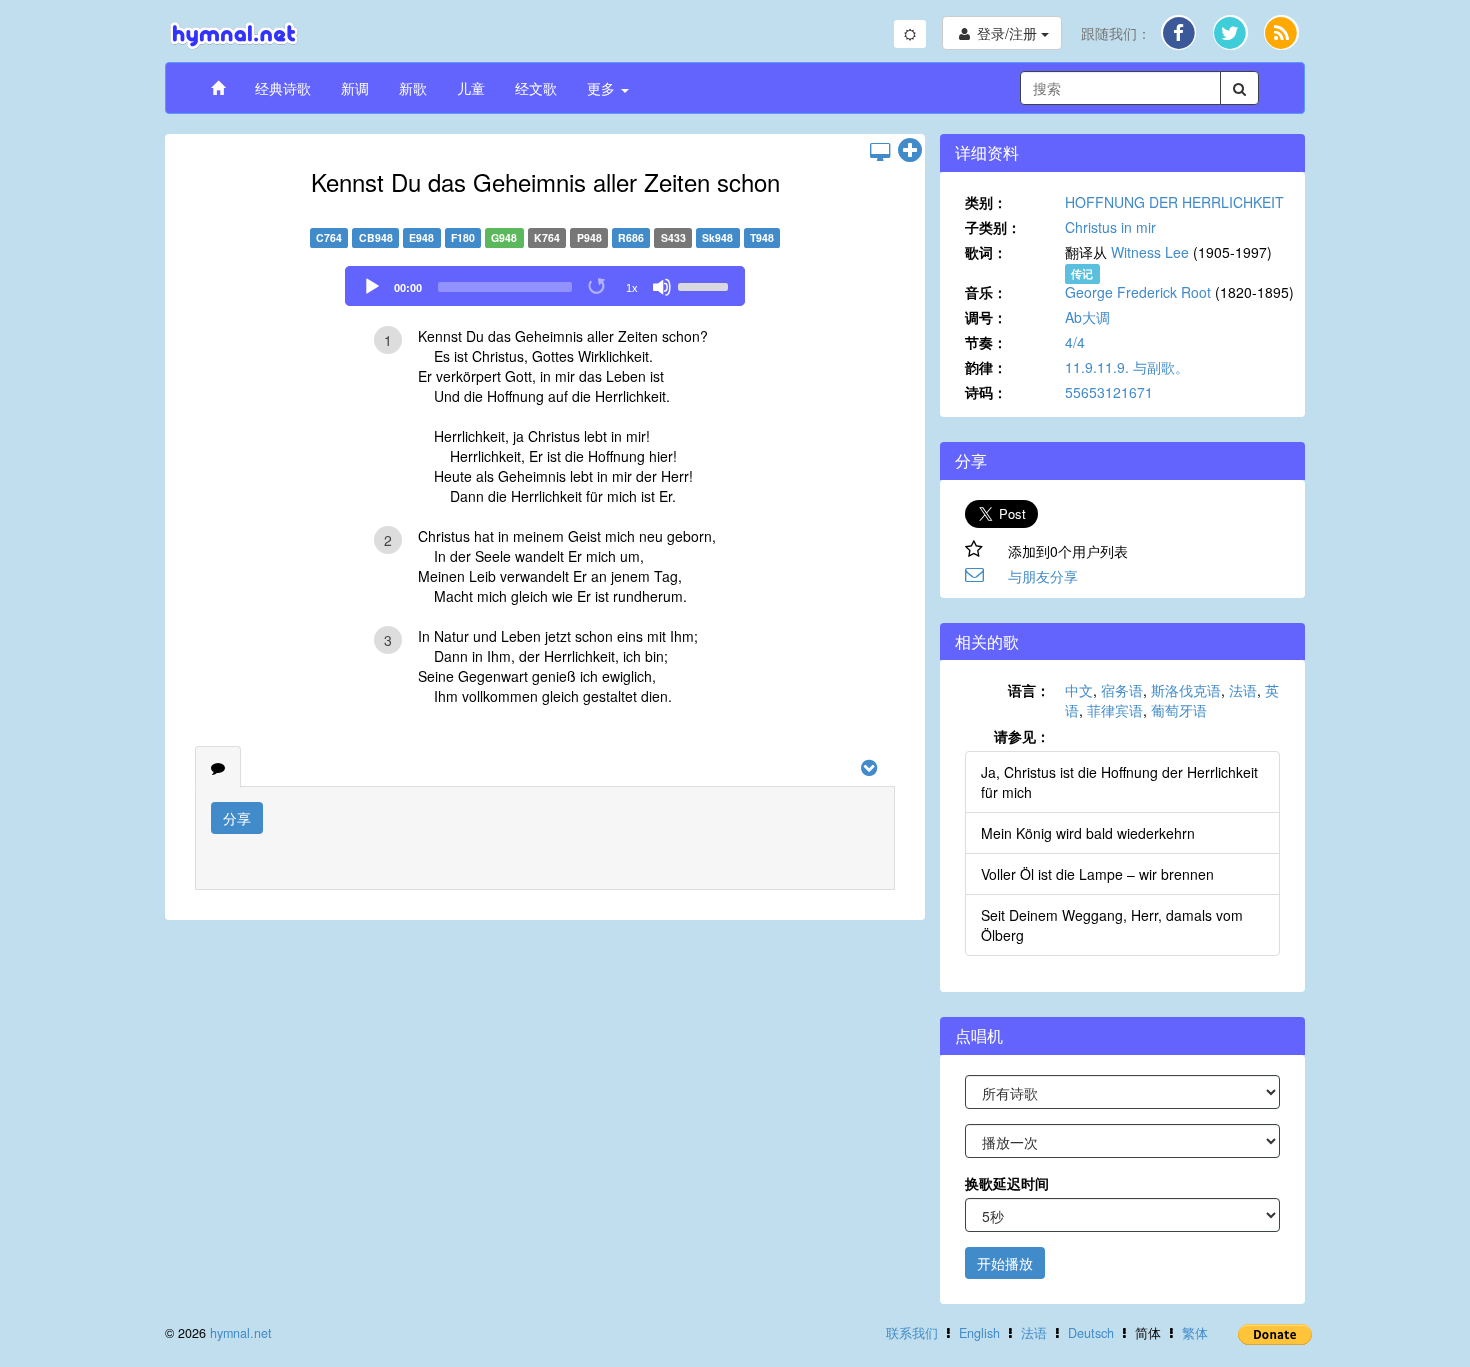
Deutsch (1091, 1333)
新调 (355, 88)
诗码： (986, 392)
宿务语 (1122, 690)
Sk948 (717, 237)
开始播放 (1005, 1263)
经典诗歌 (283, 88)
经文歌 (536, 88)
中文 (1079, 690)
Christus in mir (1110, 227)
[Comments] (218, 767)
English (979, 1333)
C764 (329, 237)
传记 (1082, 273)
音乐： (986, 292)
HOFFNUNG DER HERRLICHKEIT (1174, 202)
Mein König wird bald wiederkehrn (1088, 833)
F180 (463, 237)
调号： (986, 317)
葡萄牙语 (1179, 710)
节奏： (986, 342)
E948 (421, 237)
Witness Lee (1150, 252)
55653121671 (1109, 392)
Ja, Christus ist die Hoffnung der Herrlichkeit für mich (1119, 782)
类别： (986, 202)
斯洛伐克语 (1186, 690)
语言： (1029, 690)
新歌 (413, 88)
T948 (762, 237)
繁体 (1195, 1333)
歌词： (986, 252)
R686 (631, 237)
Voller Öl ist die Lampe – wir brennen (1097, 874)
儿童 (471, 88)
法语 (1243, 690)
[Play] (372, 287)
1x (632, 288)
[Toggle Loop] (598, 287)
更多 (603, 88)
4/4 (1075, 342)
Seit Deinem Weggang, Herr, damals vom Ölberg (1112, 925)
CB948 (376, 237)
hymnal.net (241, 1333)
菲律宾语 (1115, 710)
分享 (237, 818)
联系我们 (912, 1333)
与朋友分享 (1043, 576)
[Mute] (662, 287)
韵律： (986, 367)
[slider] (706, 285)
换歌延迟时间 (1007, 1183)
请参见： (1022, 736)
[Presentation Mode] (880, 151)
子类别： (993, 227)
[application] (545, 286)
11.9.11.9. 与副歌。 (1127, 367)
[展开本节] (910, 151)
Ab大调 (1087, 317)
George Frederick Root (1138, 292)
